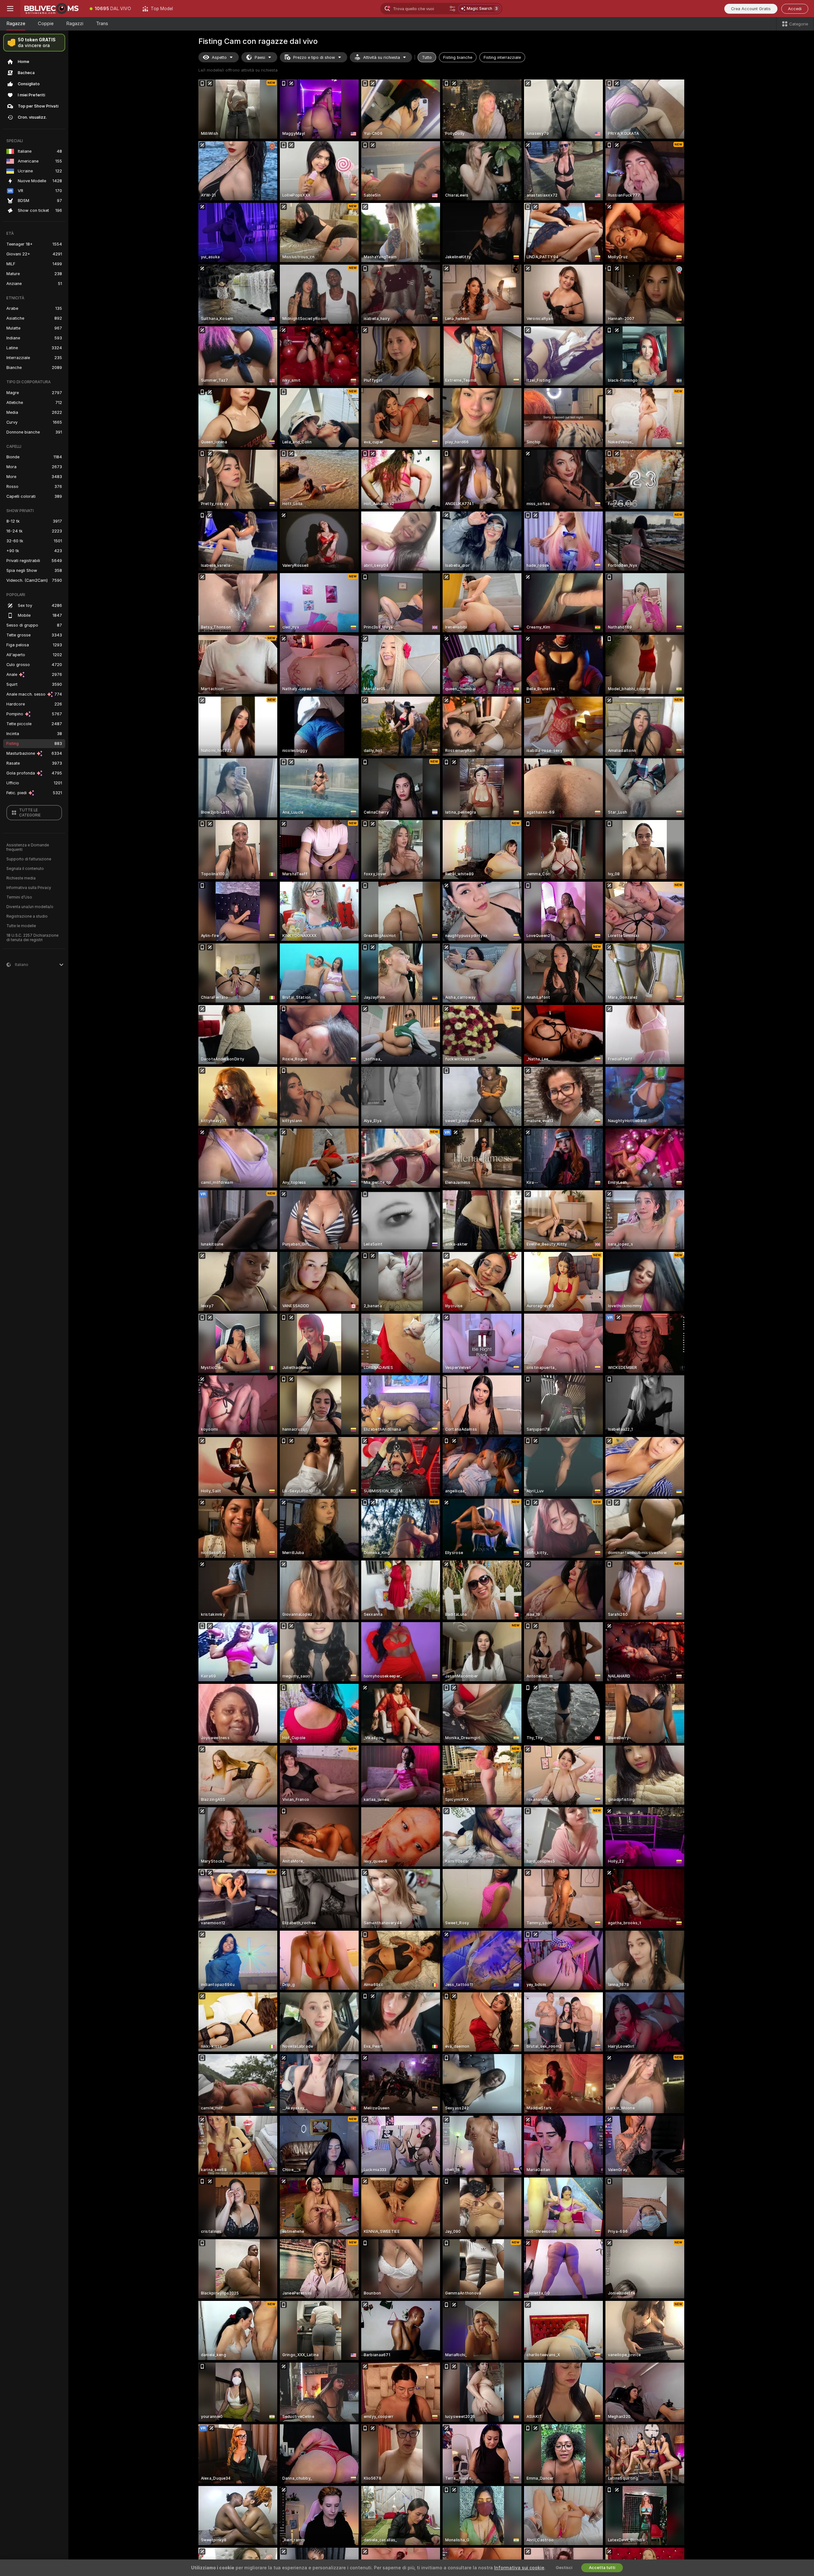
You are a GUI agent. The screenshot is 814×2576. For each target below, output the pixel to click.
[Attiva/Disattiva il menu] (10, 9)
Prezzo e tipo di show (314, 57)
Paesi (260, 57)
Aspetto (219, 57)
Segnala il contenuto (25, 869)
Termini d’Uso (19, 897)
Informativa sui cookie (519, 2568)
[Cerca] (452, 9)
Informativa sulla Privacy (29, 888)
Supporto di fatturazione (29, 859)
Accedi (795, 9)
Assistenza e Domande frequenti (28, 847)
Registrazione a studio (27, 916)
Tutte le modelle (21, 926)
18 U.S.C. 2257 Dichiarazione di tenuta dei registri (32, 938)
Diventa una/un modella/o (30, 907)
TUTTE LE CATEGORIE (30, 813)
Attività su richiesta (382, 57)
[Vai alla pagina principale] (52, 9)
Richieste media (21, 878)
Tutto (427, 57)
